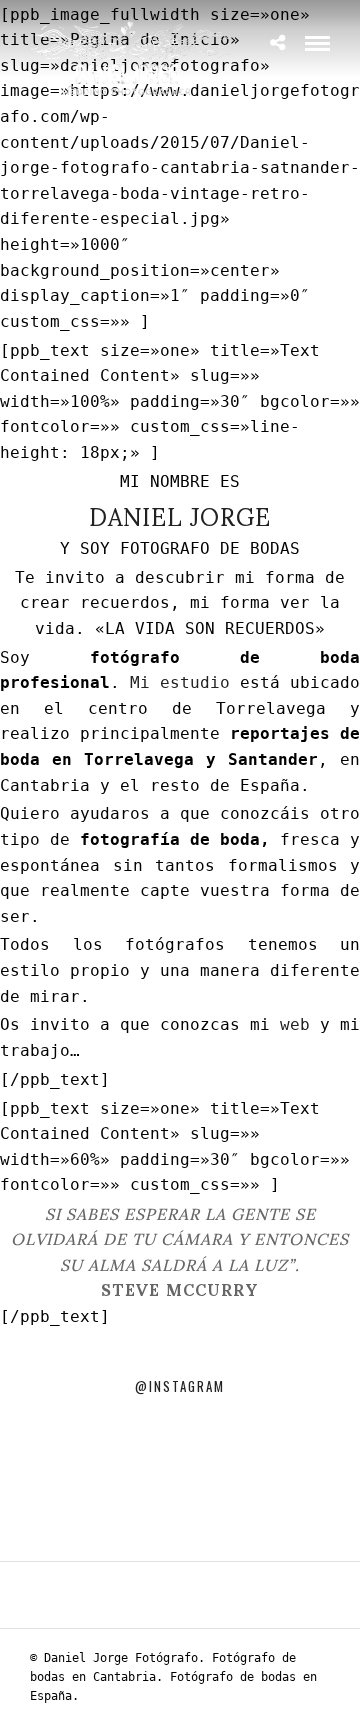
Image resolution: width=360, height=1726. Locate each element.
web (295, 1024)
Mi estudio (180, 682)
